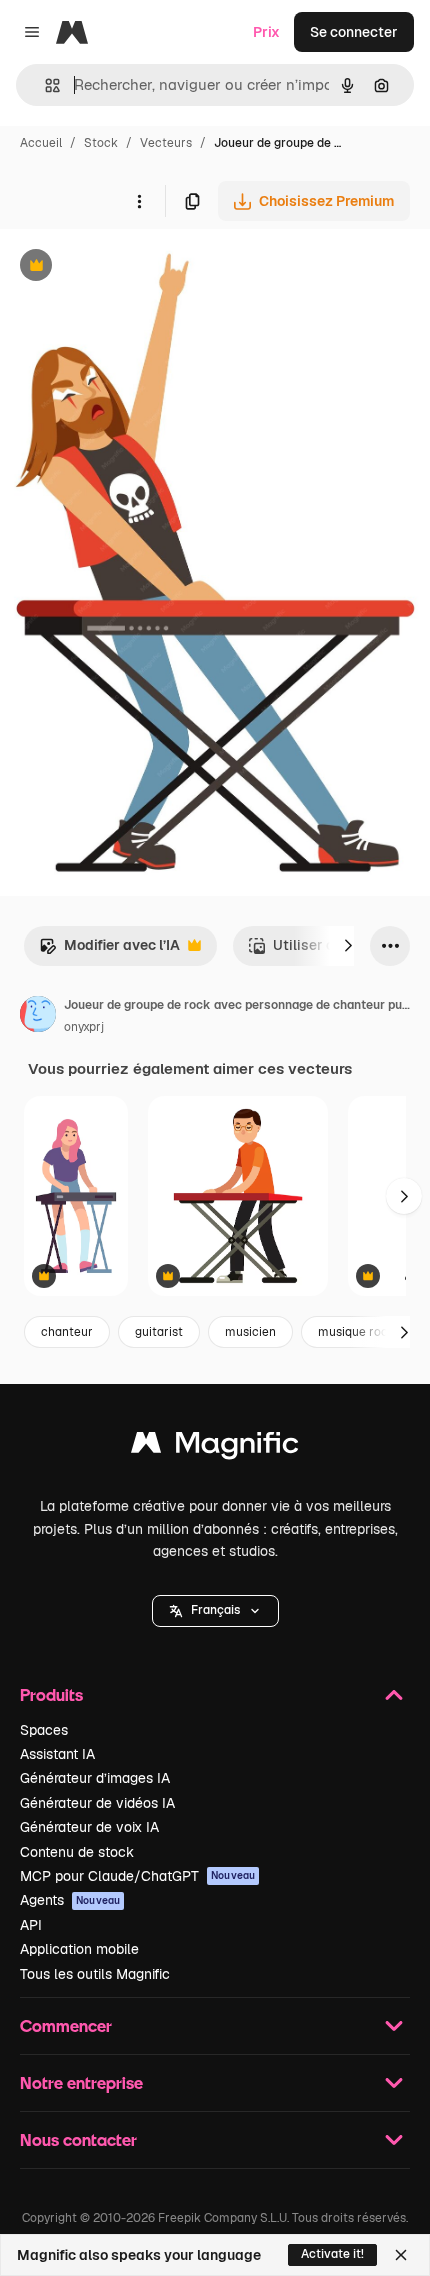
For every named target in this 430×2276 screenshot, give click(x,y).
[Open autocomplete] (44, 85)
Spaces (44, 1730)
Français (215, 1610)
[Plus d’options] (139, 201)
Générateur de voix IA (89, 1827)
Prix (266, 32)
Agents (70, 1900)
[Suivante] (348, 946)
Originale (132, 267)
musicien (250, 1332)
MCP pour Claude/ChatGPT (137, 1876)
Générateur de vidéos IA (97, 1803)
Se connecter (354, 32)
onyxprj (84, 1027)
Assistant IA (57, 1754)
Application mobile (79, 1949)
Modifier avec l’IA (109, 950)
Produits (51, 1694)
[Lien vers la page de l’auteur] (38, 1017)
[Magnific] (215, 1447)
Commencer (66, 2025)
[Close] (401, 2255)
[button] (215, 1611)
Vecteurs (166, 143)
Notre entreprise (81, 2082)
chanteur (67, 1332)
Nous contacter (78, 2139)
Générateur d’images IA (95, 1778)
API (31, 1925)
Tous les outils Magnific (95, 1974)
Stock (101, 143)
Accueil (41, 143)
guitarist (159, 1332)
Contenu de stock (77, 1852)
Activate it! (332, 2254)
